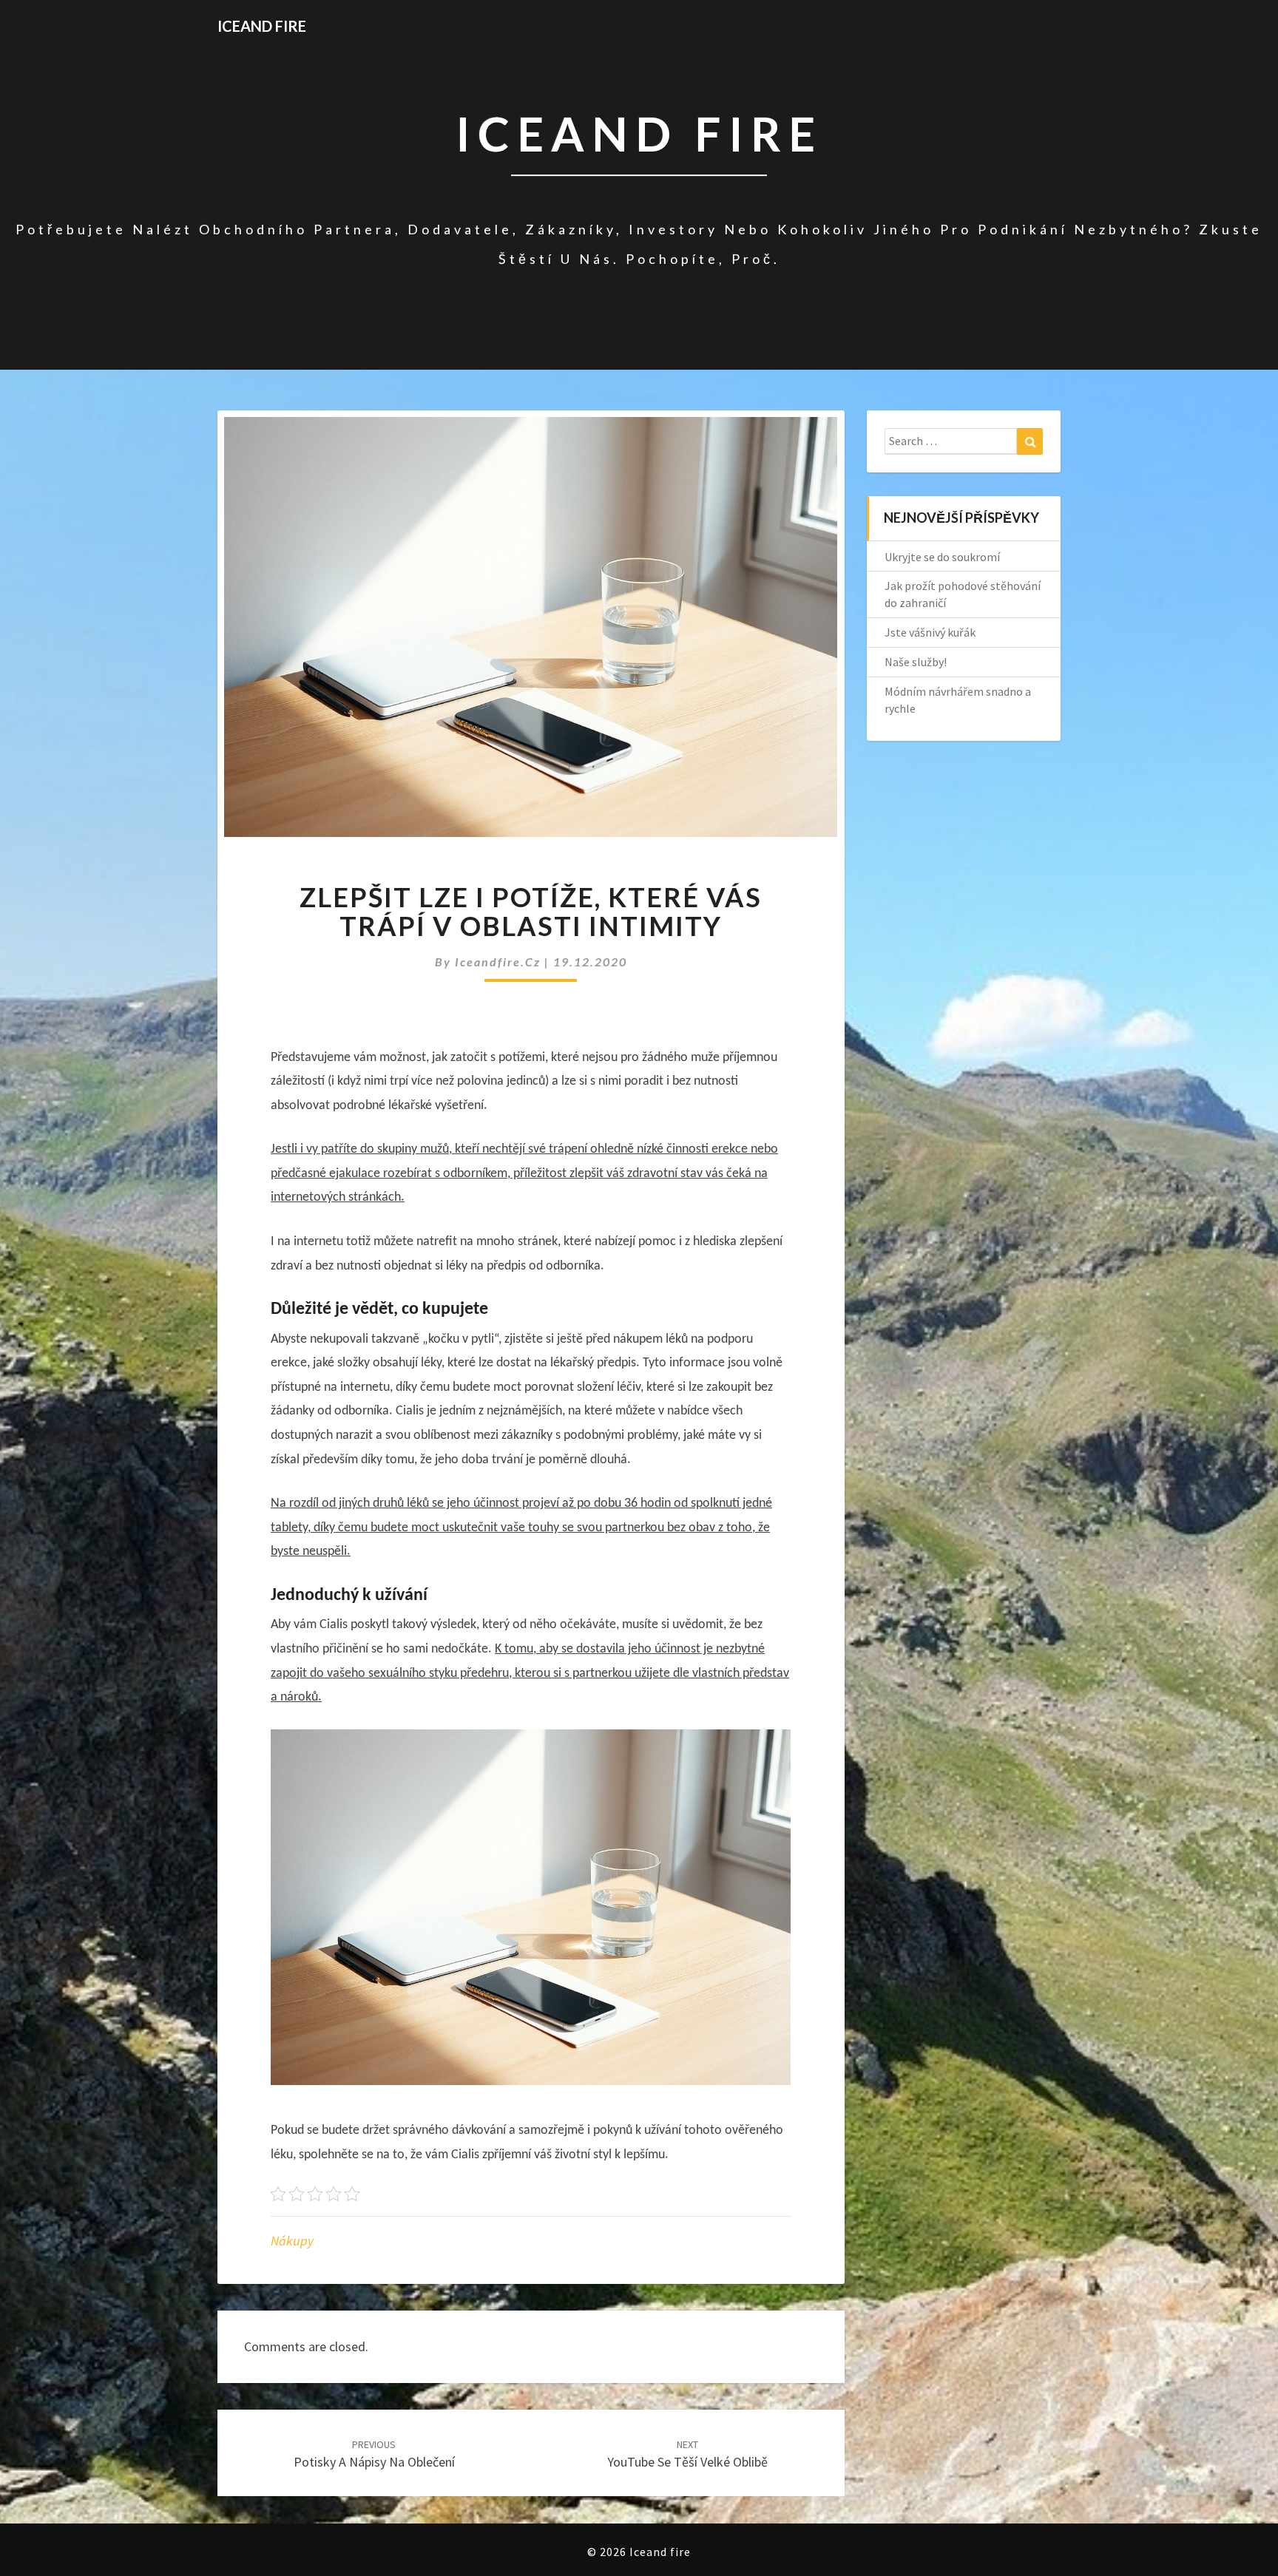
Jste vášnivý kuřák (930, 632)
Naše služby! (916, 662)
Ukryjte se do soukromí (942, 557)
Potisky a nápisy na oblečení (374, 2454)
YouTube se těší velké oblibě (687, 2454)
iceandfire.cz (500, 962)
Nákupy (292, 2241)
